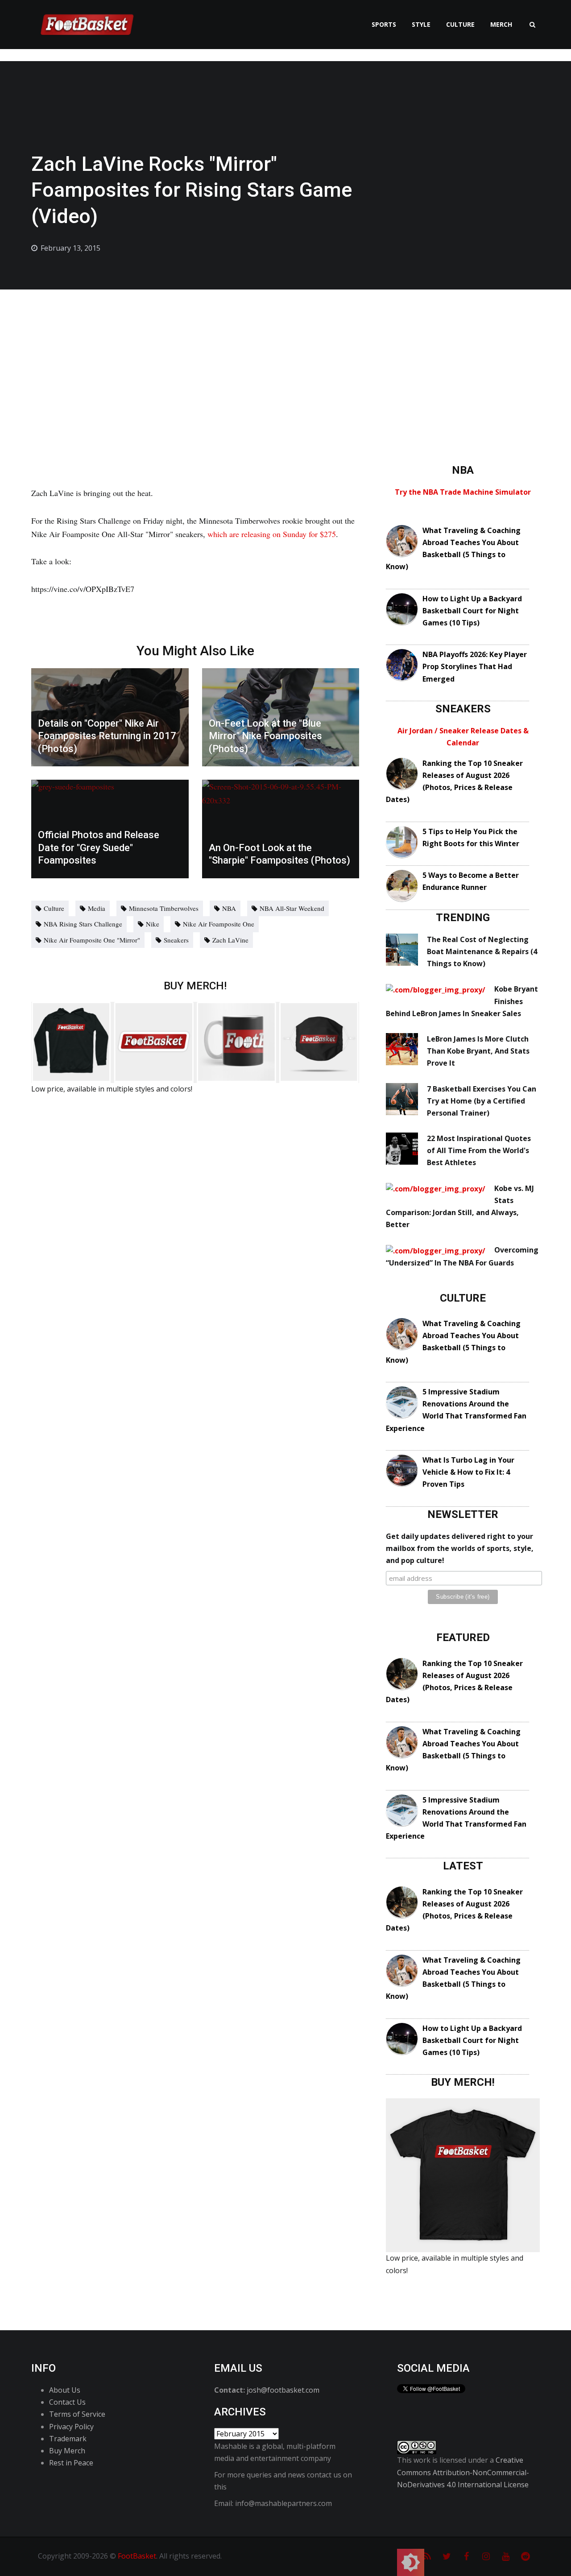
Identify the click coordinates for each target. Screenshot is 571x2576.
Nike (153, 924)
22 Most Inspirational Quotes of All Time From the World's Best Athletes (479, 1150)
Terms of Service (77, 2414)
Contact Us (67, 2402)
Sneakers (176, 940)
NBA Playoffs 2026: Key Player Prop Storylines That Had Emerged (475, 666)
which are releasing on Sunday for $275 (272, 534)
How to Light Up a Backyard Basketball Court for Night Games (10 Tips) (472, 611)
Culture (460, 24)
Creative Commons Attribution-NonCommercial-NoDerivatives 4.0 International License (463, 2472)
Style (421, 24)
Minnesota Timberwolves (164, 908)
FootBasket (137, 2556)
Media (97, 908)
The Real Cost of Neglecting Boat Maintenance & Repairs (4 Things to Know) (482, 951)
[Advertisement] (285, 356)
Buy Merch (67, 2451)
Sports (384, 24)
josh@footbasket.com (283, 2390)
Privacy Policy (71, 2427)
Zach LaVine (230, 940)
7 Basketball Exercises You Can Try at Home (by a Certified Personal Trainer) (482, 1101)
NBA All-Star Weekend (292, 908)
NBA (229, 908)
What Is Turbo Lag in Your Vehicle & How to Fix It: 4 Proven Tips (468, 1472)
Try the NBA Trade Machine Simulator (463, 492)
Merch (501, 24)
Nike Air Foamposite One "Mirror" (92, 940)
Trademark (68, 2439)
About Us (65, 2390)
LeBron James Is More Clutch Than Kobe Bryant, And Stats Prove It (478, 1051)
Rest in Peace (71, 2463)
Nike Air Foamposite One (219, 924)
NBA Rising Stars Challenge (83, 924)
